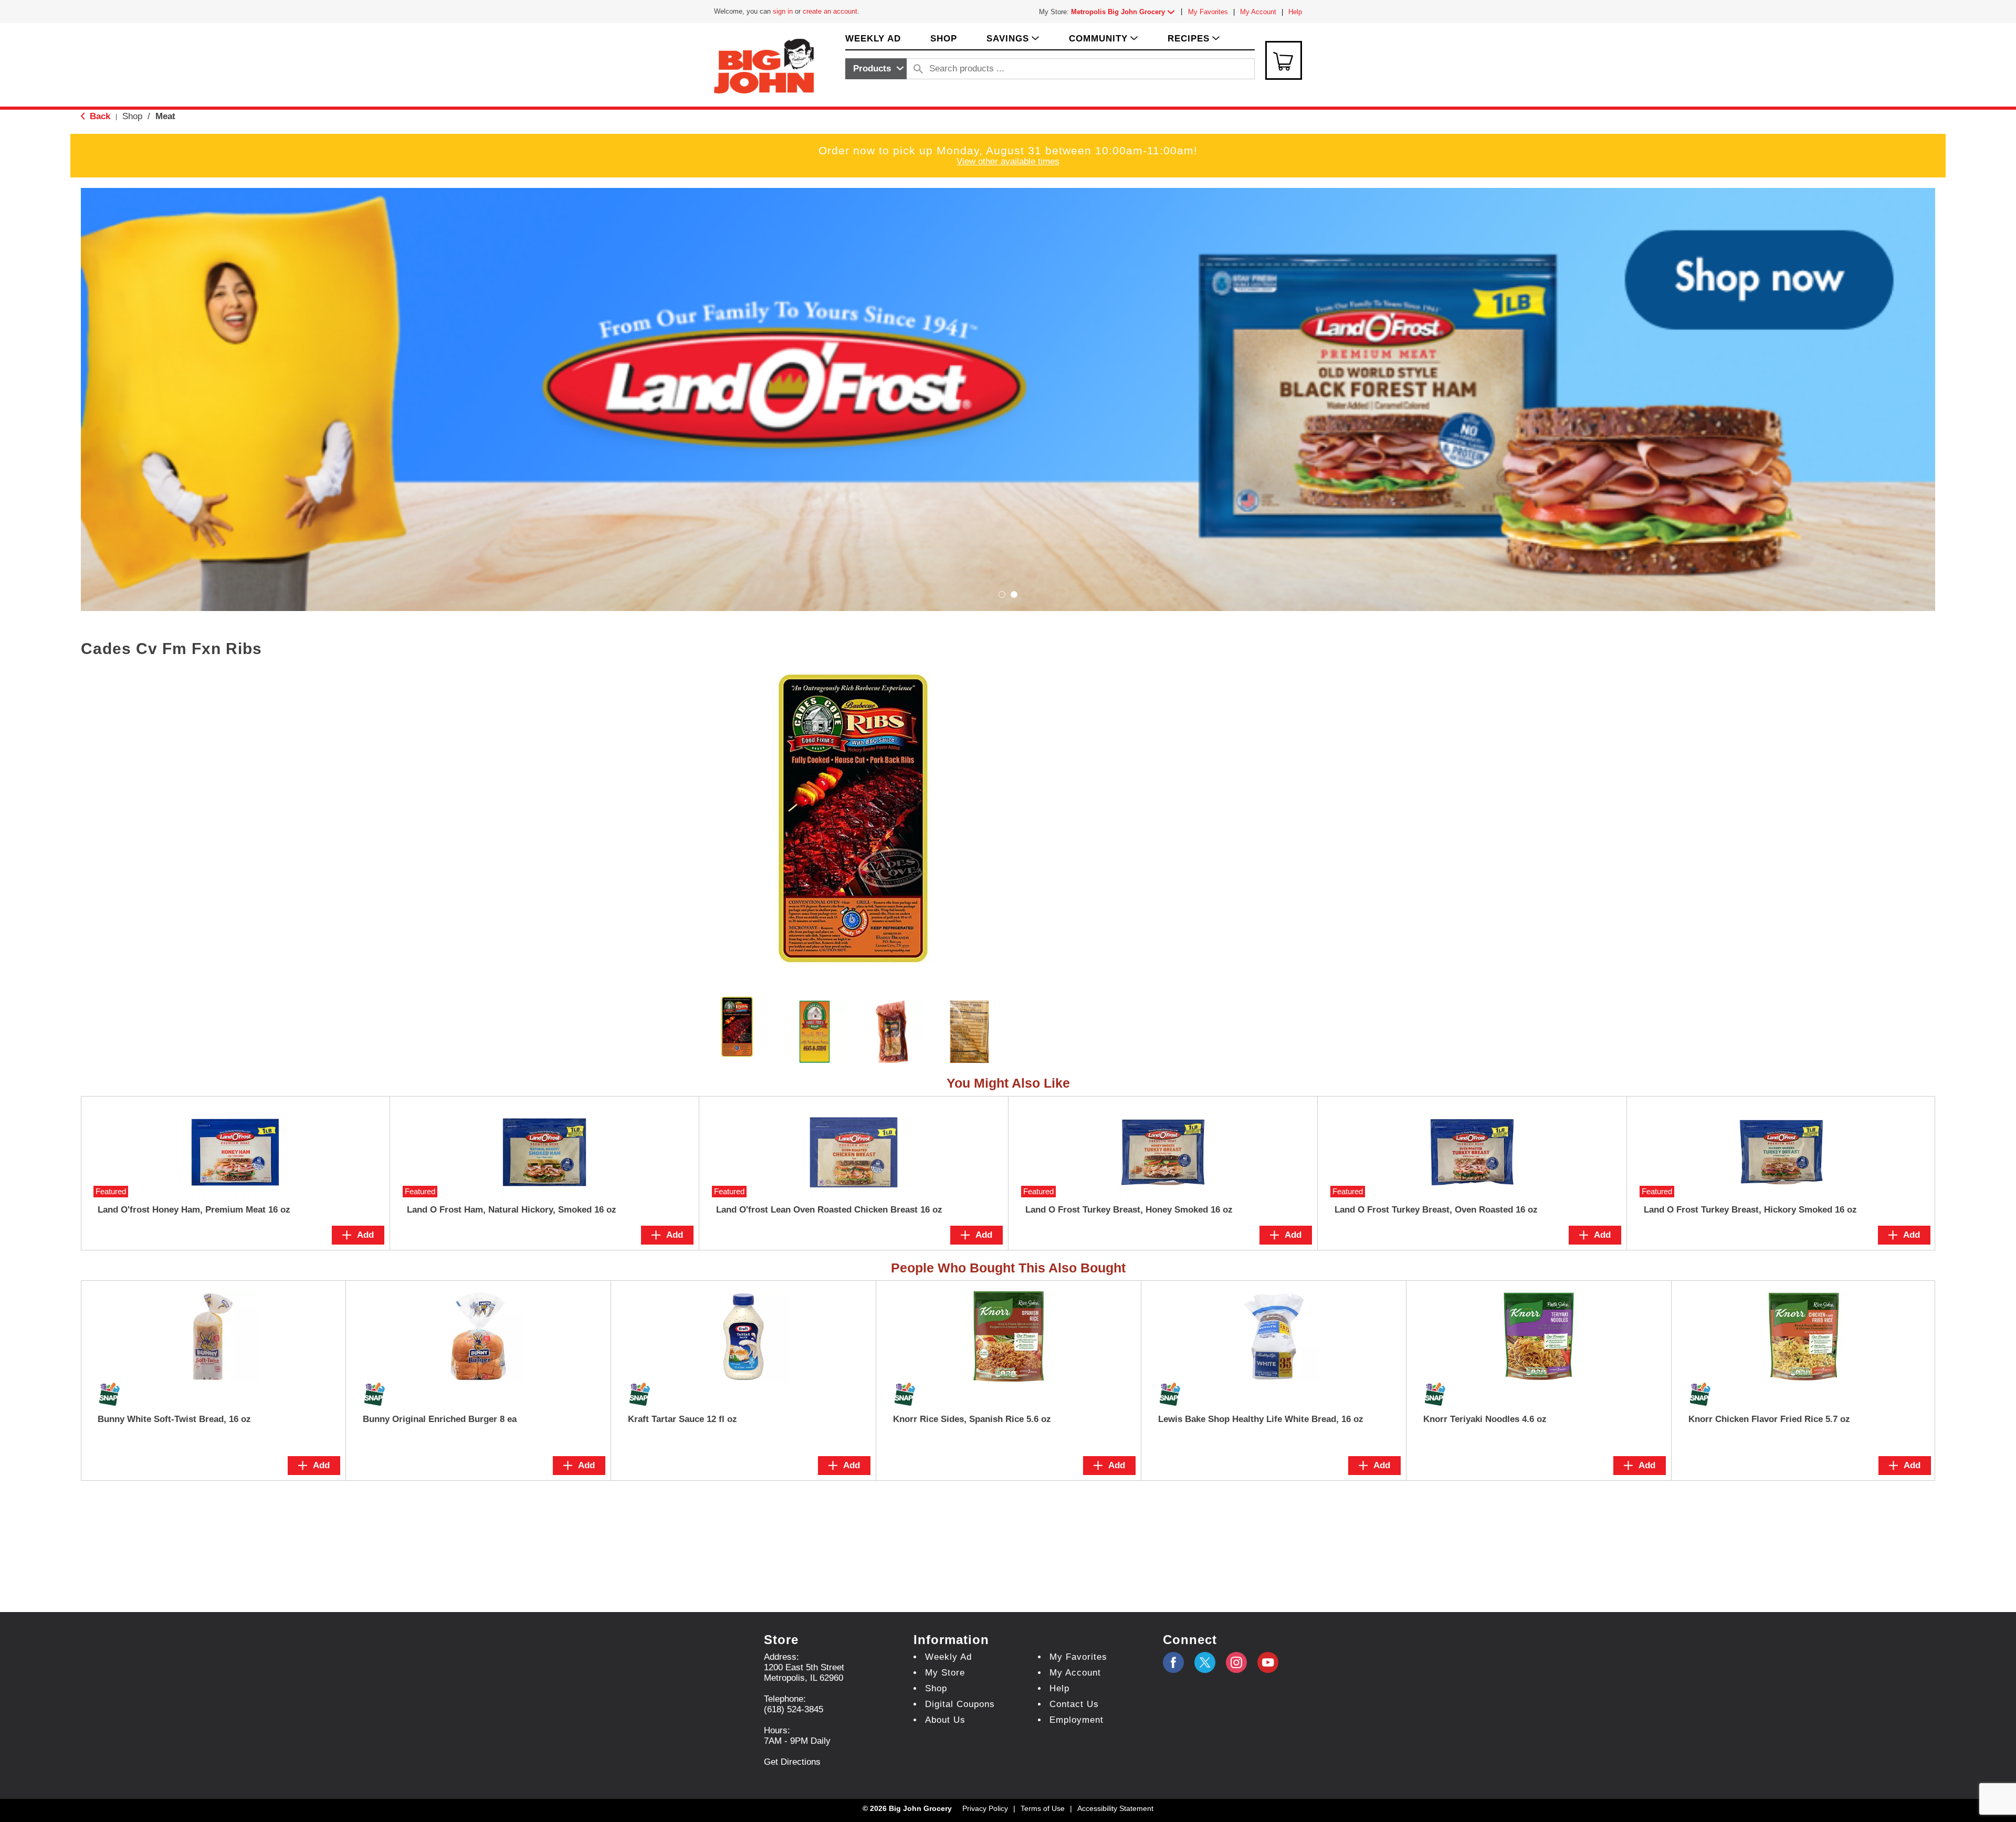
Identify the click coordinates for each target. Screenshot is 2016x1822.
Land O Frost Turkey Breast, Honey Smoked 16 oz (1129, 1210)
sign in (783, 11)
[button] (1125, 12)
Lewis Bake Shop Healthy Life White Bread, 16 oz (1261, 1419)
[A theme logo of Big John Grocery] (764, 65)
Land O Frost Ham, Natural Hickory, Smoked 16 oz (512, 1210)
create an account (830, 11)
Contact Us (1074, 1704)
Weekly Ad (948, 1657)
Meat (165, 116)
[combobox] (876, 69)
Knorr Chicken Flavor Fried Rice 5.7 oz (1769, 1419)
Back (99, 116)
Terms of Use (1043, 1808)
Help (1295, 12)
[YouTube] (1236, 1662)
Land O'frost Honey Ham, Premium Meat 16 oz (194, 1210)
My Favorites (1208, 12)
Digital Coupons (960, 1704)
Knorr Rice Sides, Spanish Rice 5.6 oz (972, 1419)
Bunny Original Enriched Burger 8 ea (440, 1419)
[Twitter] (1205, 1662)
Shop (132, 116)
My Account (1258, 12)
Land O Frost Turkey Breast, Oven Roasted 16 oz (1436, 1210)
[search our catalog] (918, 69)
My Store (945, 1673)
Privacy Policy (985, 1808)
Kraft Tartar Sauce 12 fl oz (682, 1419)
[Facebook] (1173, 1662)
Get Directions (792, 1762)
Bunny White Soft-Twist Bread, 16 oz (174, 1419)
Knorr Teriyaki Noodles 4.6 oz (1485, 1419)
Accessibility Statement (1115, 1808)
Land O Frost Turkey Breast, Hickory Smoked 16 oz (1750, 1210)
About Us (945, 1720)
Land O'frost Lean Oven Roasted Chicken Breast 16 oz (829, 1210)
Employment (1077, 1720)
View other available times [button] (1008, 161)
